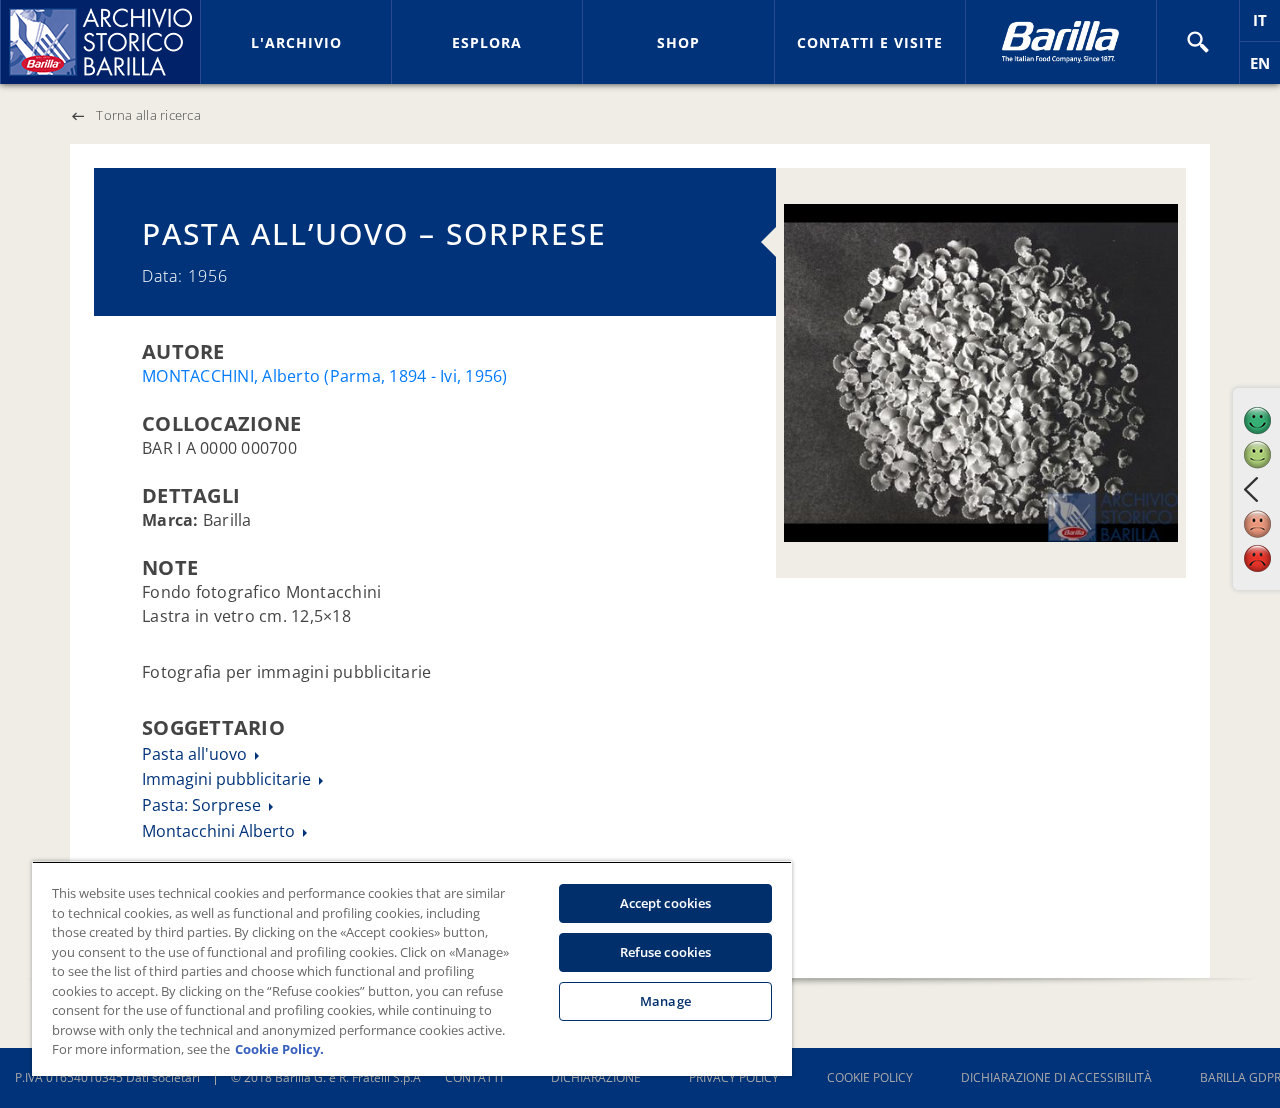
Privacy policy (734, 1077)
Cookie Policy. (279, 1049)
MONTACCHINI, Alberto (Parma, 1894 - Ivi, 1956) (325, 376)
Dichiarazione (596, 1077)
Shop (678, 42)
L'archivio (296, 42)
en (1265, 68)
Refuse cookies (666, 952)
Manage (665, 1001)
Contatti (474, 1077)
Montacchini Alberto (220, 831)
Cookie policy (870, 1077)
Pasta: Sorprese (203, 805)
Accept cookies (666, 903)
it (1266, 25)
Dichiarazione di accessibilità (1056, 1077)
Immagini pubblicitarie (228, 779)
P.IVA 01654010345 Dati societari (107, 1077)
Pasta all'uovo (196, 754)
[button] (1198, 42)
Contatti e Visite (870, 42)
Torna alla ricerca (148, 115)
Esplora (487, 42)
